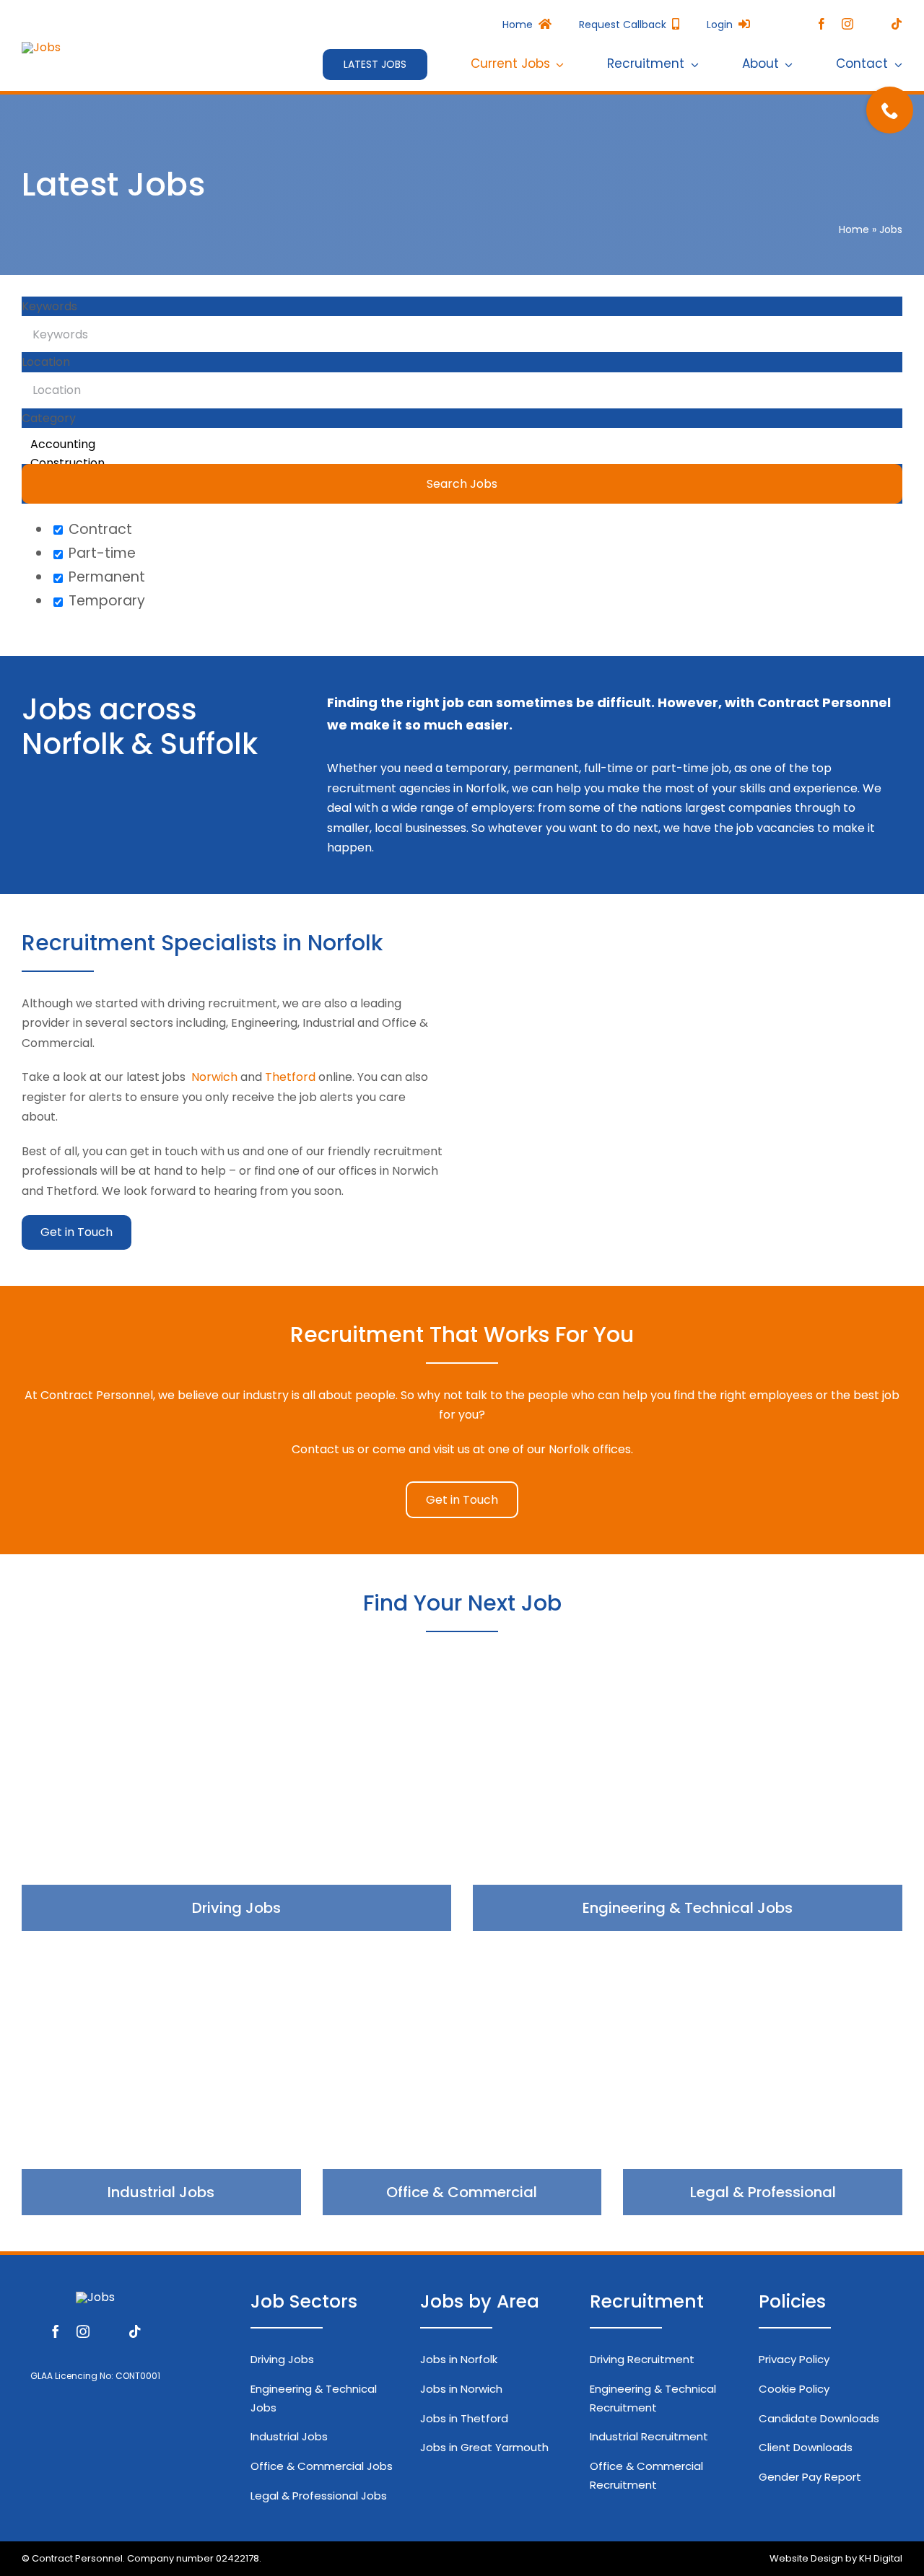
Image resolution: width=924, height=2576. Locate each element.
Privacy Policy (794, 2359)
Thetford (290, 1077)
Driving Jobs (282, 2359)
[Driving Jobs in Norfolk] (236, 1800)
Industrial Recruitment (649, 2436)
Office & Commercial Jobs (322, 2466)
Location (46, 362)
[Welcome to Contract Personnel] (41, 47)
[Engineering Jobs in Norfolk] (688, 1800)
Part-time (100, 553)
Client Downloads (806, 2447)
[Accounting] (462, 444)
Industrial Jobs (289, 2436)
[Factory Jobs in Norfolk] (161, 2084)
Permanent (105, 577)
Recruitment (647, 2301)
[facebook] (821, 24)
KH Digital (881, 2558)
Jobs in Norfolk (459, 2359)
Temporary (105, 601)
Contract (99, 529)
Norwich (214, 1077)
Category (49, 418)
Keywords (49, 306)
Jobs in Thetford (464, 2418)
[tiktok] (897, 24)
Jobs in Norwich (461, 2389)
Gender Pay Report (810, 2477)
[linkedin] (872, 25)
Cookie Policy (794, 2389)
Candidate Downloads (819, 2418)
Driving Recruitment (642, 2359)
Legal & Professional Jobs (319, 2496)
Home (854, 229)
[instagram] (847, 24)
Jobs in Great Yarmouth (484, 2447)
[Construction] (462, 463)
